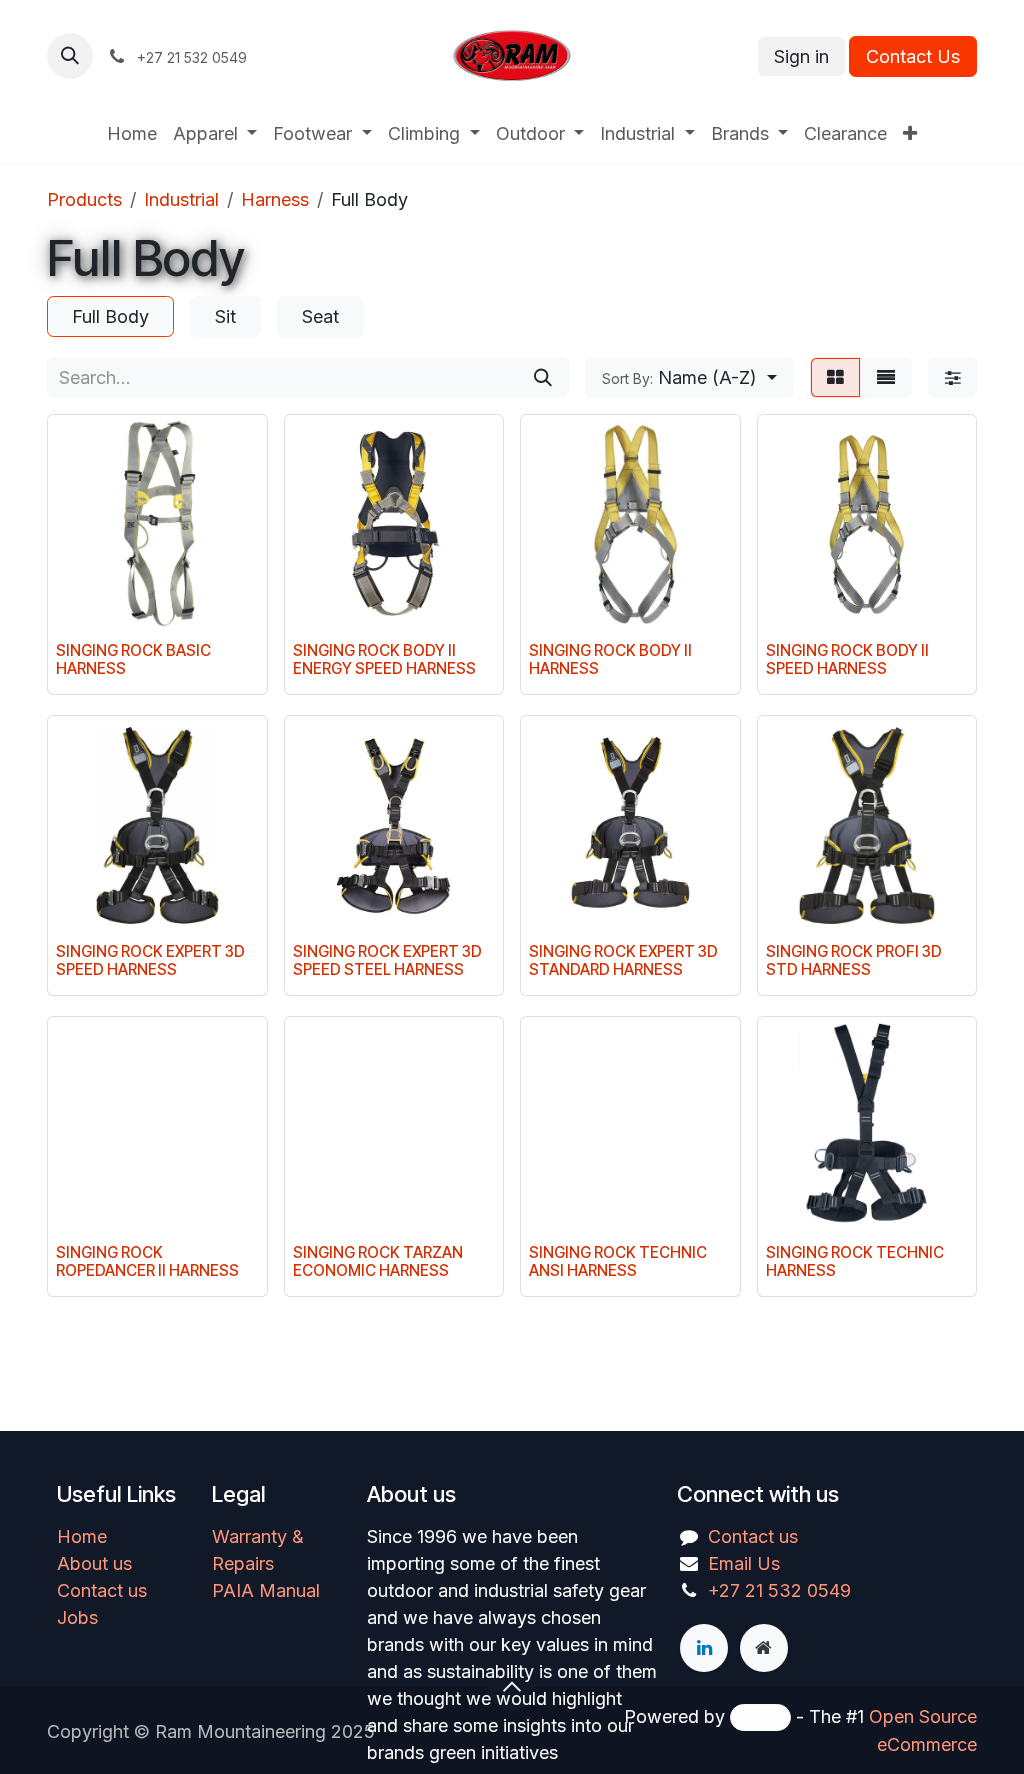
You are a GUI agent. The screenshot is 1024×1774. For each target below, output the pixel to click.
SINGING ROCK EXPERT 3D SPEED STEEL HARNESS (387, 960)
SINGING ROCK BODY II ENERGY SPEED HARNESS (384, 659)
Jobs (77, 1617)
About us (94, 1563)
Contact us (102, 1590)
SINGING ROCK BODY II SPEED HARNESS (847, 659)
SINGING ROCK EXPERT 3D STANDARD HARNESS (623, 960)
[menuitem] (132, 133)
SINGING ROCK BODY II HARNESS (610, 659)
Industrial (181, 199)
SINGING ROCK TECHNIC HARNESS (855, 1261)
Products (84, 199)
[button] (70, 56)
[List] (886, 377)
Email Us (744, 1563)
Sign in (801, 56)
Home (82, 1536)
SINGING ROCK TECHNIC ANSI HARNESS (618, 1261)
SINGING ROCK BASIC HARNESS (133, 659)
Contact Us (913, 56)
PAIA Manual (266, 1590)
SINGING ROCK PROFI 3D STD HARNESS (854, 960)
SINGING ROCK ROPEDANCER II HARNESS (147, 1261)
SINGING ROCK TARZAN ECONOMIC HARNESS (378, 1261)
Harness (275, 199)
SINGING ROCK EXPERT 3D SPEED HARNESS (150, 960)
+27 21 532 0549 (779, 1590)
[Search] (543, 377)
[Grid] (835, 377)
